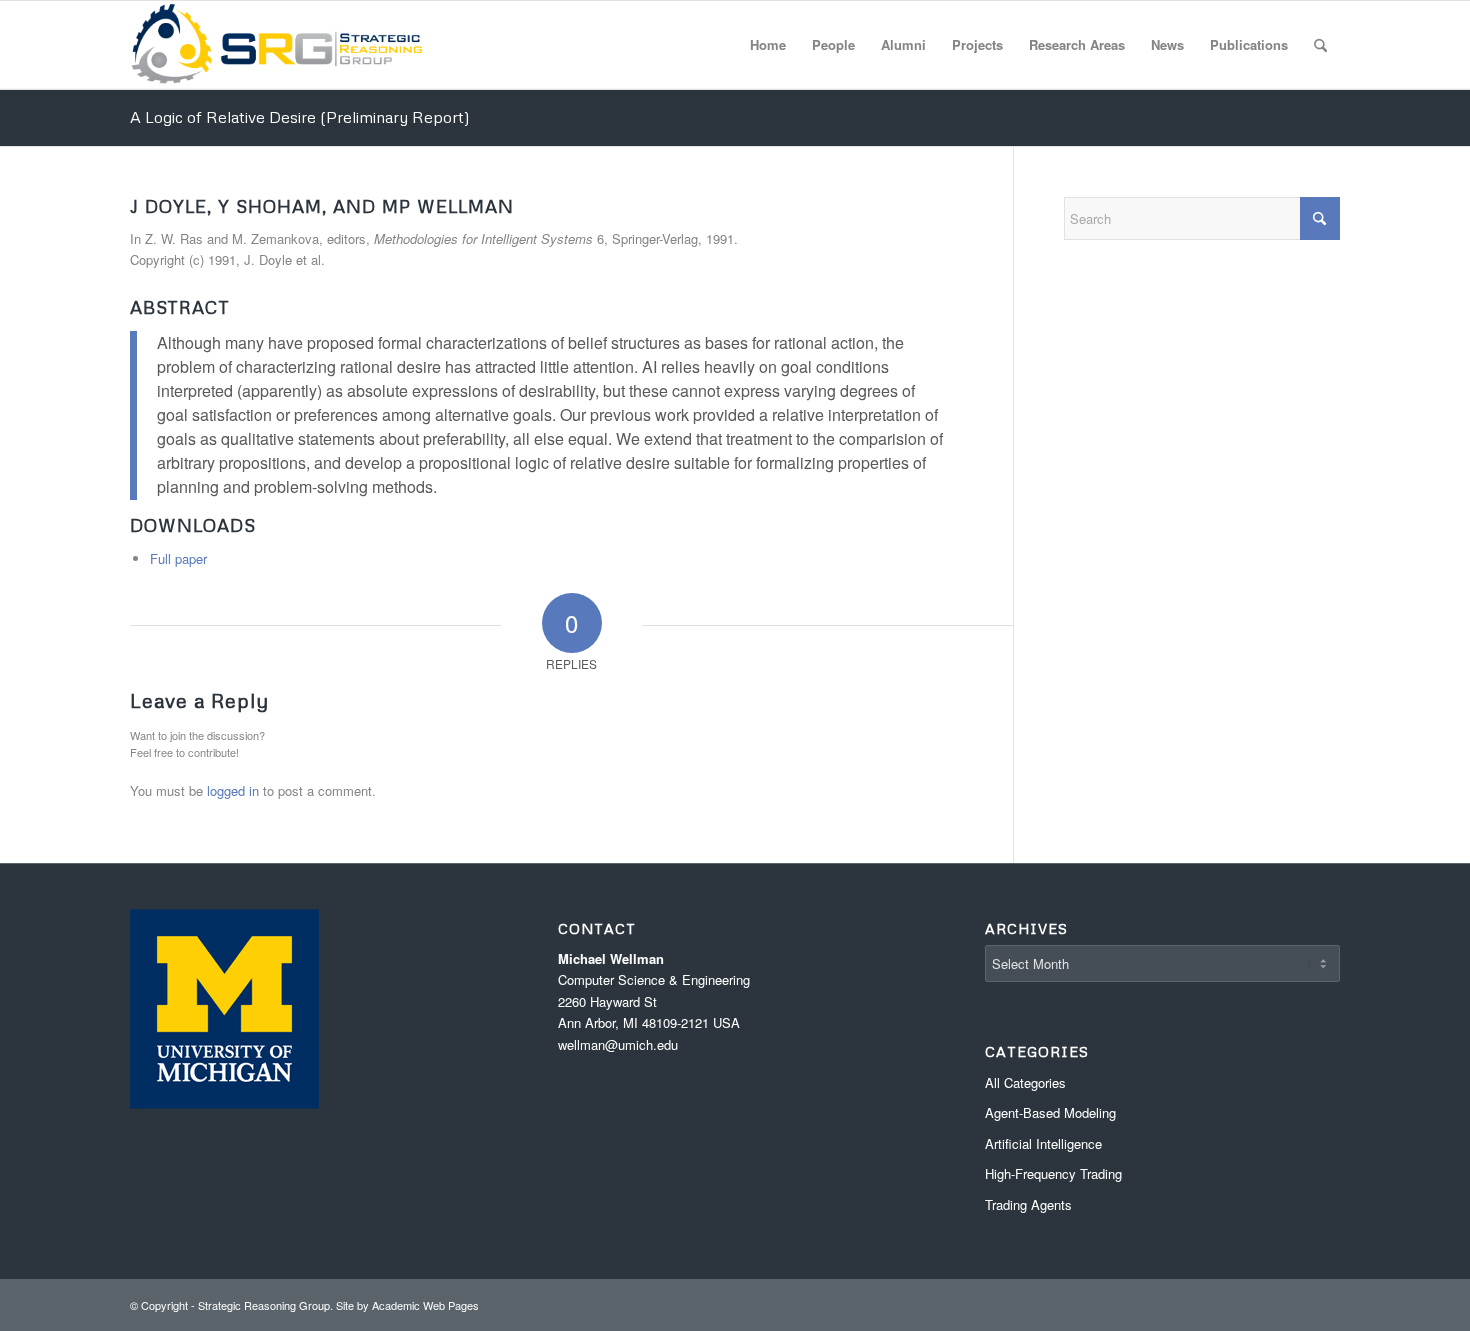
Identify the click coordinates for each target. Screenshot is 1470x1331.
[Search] (1320, 45)
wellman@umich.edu (618, 1044)
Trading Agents (1028, 1204)
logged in (233, 790)
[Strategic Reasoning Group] (276, 45)
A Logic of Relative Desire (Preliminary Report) (300, 117)
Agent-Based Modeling (1050, 1112)
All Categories (1025, 1082)
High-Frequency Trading (1053, 1173)
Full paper (178, 558)
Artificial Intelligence (1043, 1143)
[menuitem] (768, 45)
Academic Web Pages (425, 1305)
